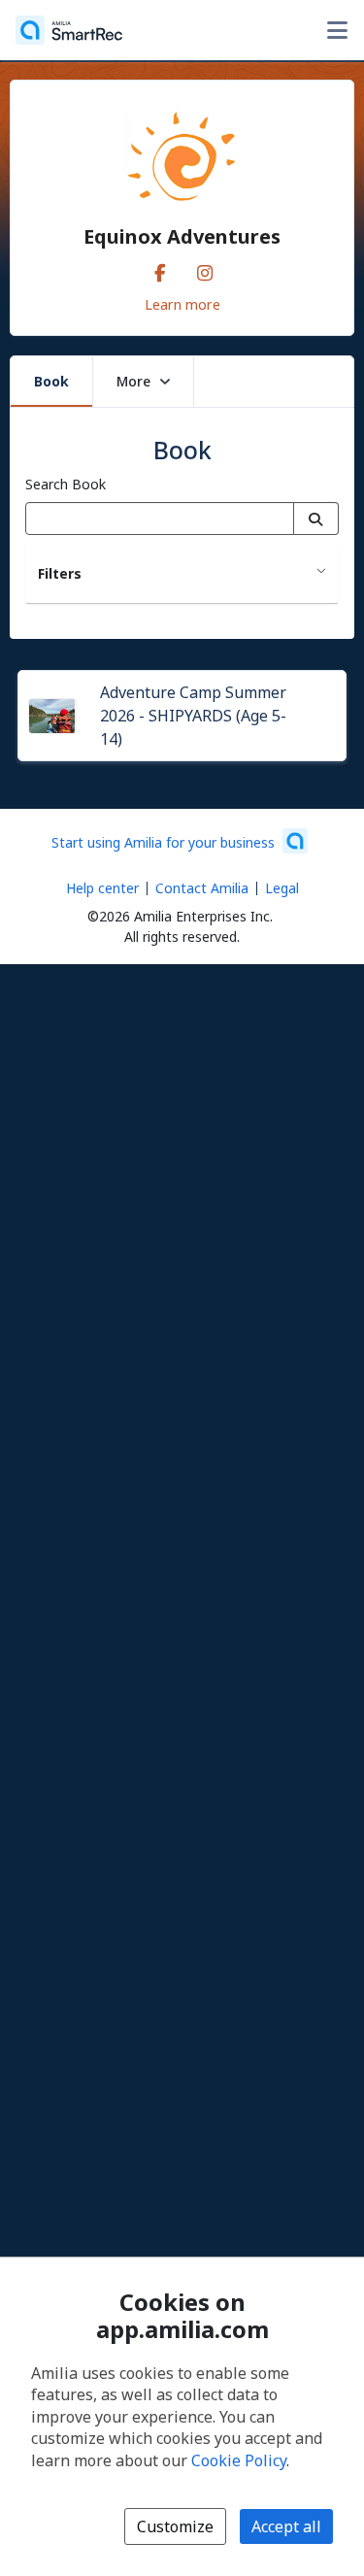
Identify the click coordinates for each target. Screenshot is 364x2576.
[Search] (316, 519)
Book (51, 381)
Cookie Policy (239, 2460)
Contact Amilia (202, 888)
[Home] (69, 30)
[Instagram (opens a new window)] (205, 269)
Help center (102, 888)
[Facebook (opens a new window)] (160, 269)
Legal (282, 888)
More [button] (133, 381)
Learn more (182, 304)
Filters (60, 573)
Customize (175, 2526)
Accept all (286, 2526)
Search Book (66, 484)
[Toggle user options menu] (337, 30)
